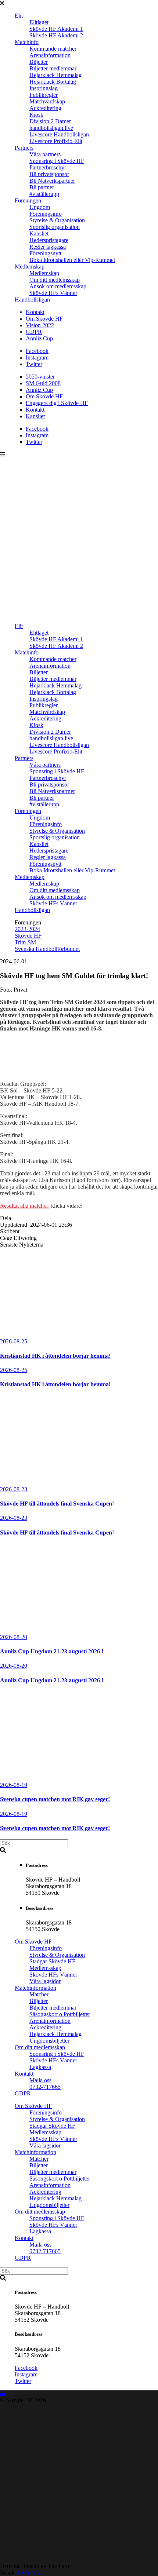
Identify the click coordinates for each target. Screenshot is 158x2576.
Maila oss (40, 2080)
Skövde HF (28, 936)
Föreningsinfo (46, 214)
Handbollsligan (32, 300)
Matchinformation (35, 1988)
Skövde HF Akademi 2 (56, 35)
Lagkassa (40, 2067)
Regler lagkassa (48, 247)
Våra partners (45, 154)
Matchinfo (27, 42)
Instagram (37, 357)
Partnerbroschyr (48, 167)
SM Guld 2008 (43, 383)
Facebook (37, 351)
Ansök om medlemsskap (58, 286)
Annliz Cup (39, 338)
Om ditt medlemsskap (55, 280)
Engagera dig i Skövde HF (57, 403)
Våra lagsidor (45, 1981)
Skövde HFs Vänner (53, 293)
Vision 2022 (40, 325)
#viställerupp (44, 194)
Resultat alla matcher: (25, 1206)
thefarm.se (30, 2573)
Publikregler (44, 95)
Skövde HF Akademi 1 (56, 29)
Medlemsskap (45, 1968)
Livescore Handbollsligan (59, 134)
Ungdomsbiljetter (49, 2041)
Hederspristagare (49, 240)
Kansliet (39, 233)
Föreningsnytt (45, 253)
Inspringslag (44, 88)
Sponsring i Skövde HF (57, 161)
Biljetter (39, 62)
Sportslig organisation (55, 227)
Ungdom (40, 207)
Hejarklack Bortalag (53, 82)
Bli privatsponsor (49, 174)
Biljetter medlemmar (53, 68)
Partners (24, 148)
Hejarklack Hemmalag (55, 75)
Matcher (39, 1994)
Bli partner (42, 187)
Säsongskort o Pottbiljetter (60, 2014)
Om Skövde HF (44, 319)
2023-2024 (27, 929)
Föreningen (28, 200)
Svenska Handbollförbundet (47, 949)
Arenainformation (50, 55)
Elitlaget (39, 22)
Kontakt (35, 312)
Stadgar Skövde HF (52, 1961)
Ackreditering (45, 108)
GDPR (34, 332)
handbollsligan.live (51, 128)
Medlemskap (30, 267)
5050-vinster (40, 377)
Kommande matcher (53, 49)
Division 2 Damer (50, 121)
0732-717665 (45, 2087)
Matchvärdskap (47, 101)
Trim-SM (25, 942)
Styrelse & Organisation (57, 220)
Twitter (34, 364)
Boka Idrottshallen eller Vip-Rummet (72, 260)
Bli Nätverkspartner (52, 181)
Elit (19, 16)
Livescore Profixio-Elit (56, 141)
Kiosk (36, 115)
